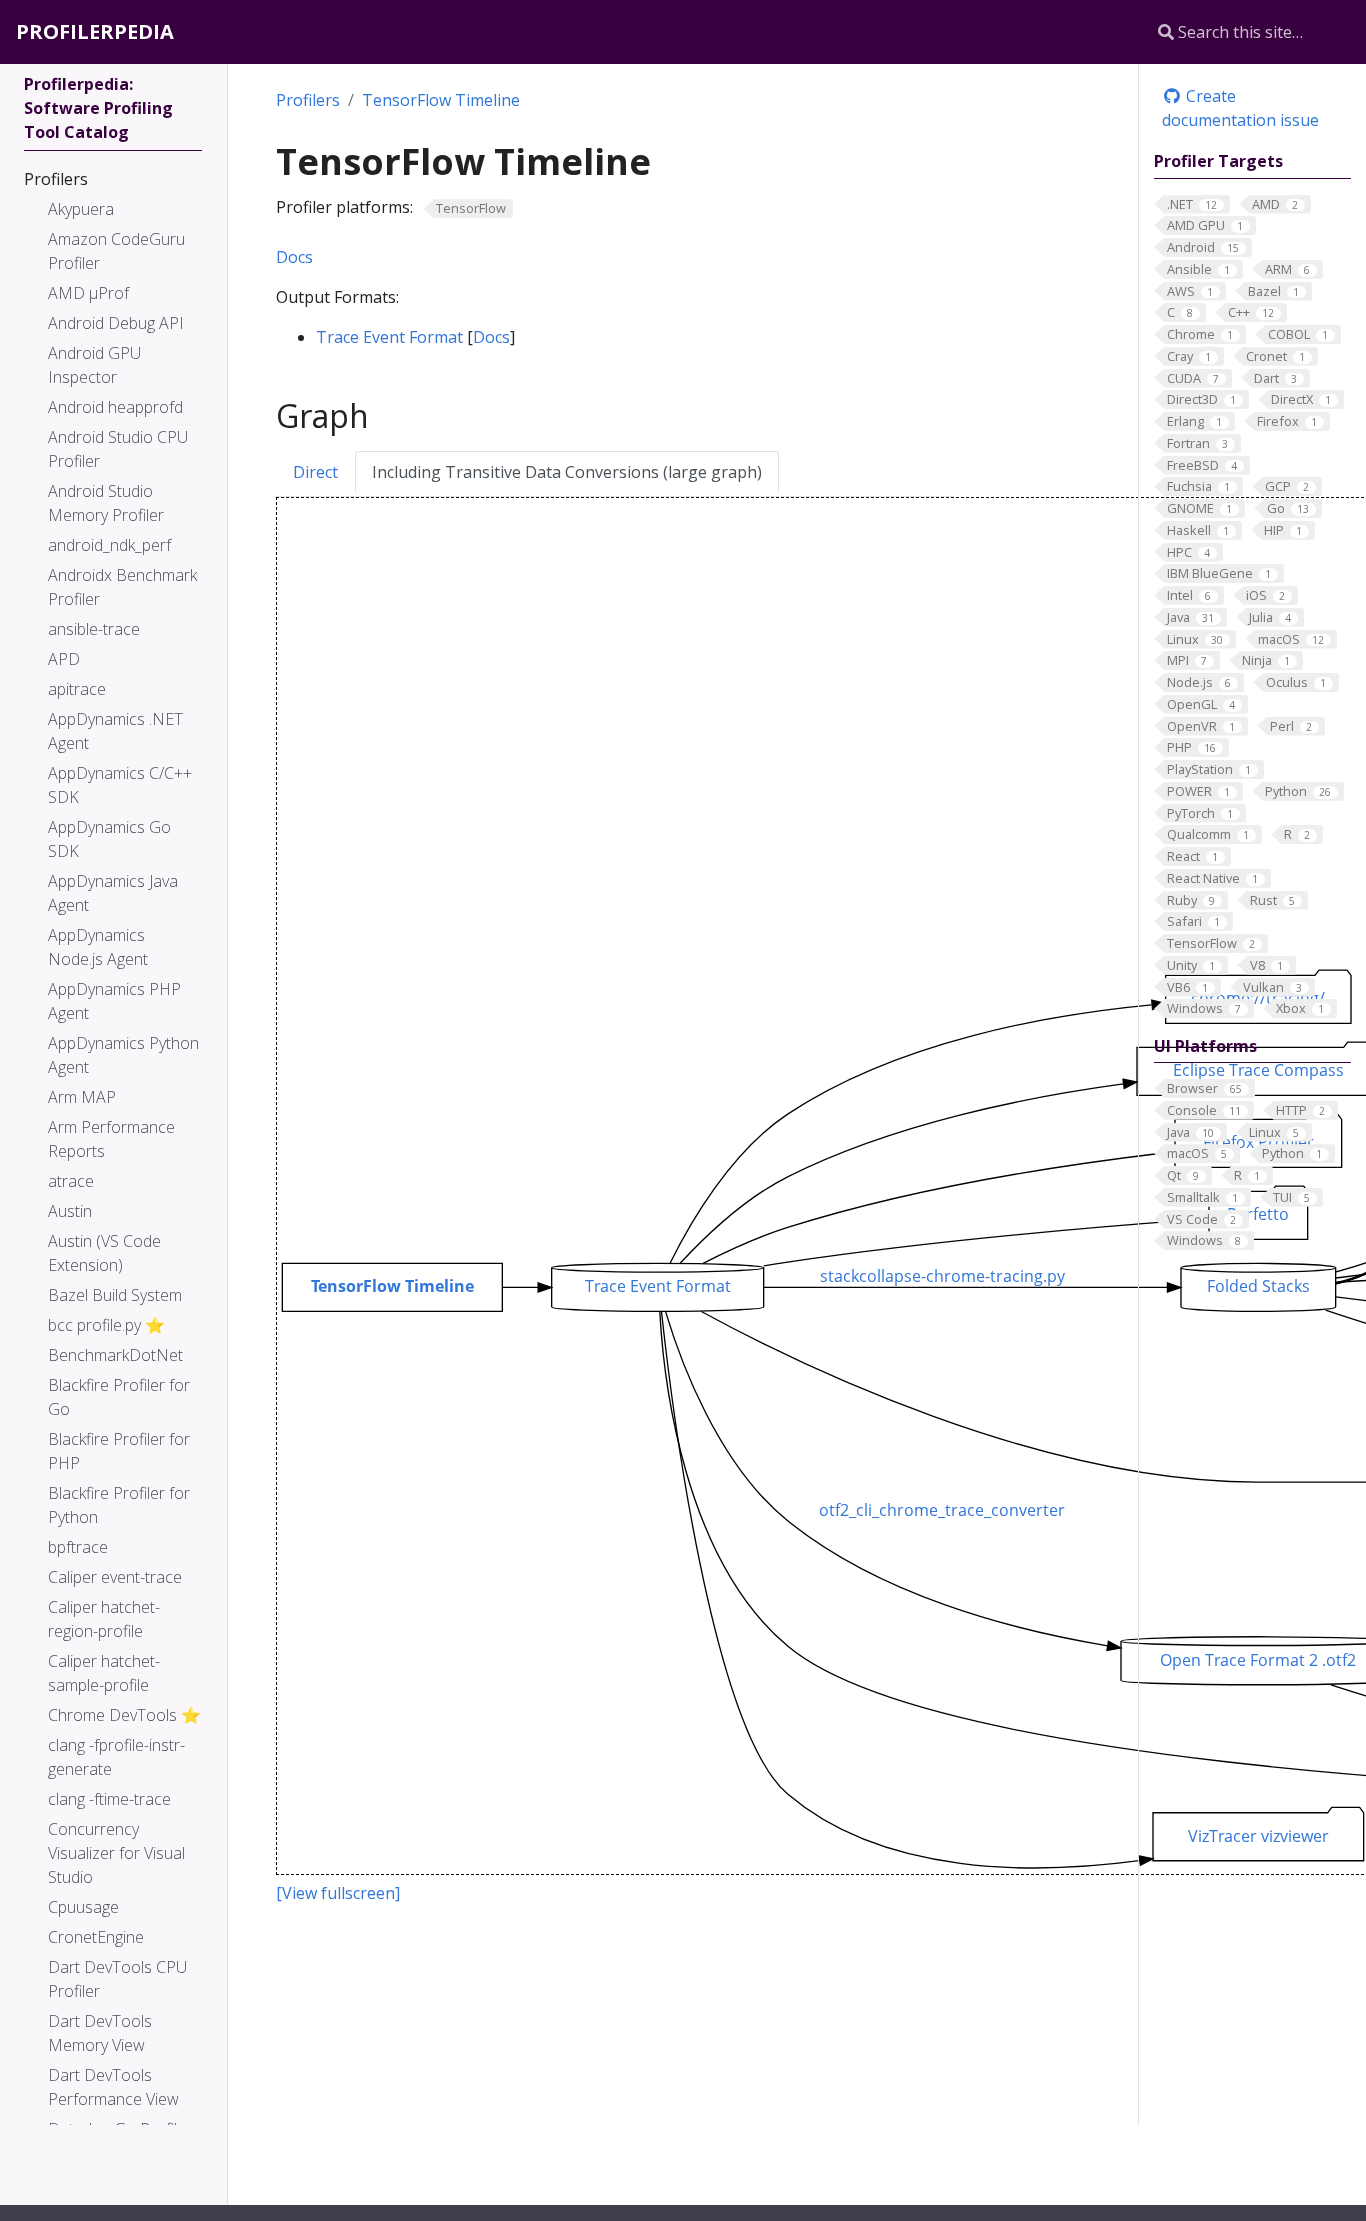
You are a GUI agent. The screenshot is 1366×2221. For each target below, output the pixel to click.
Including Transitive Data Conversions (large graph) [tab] (567, 472)
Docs (294, 257)
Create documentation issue (1240, 108)
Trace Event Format (389, 337)
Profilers (308, 100)
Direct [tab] (315, 472)
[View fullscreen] (338, 1893)
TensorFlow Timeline (441, 100)
